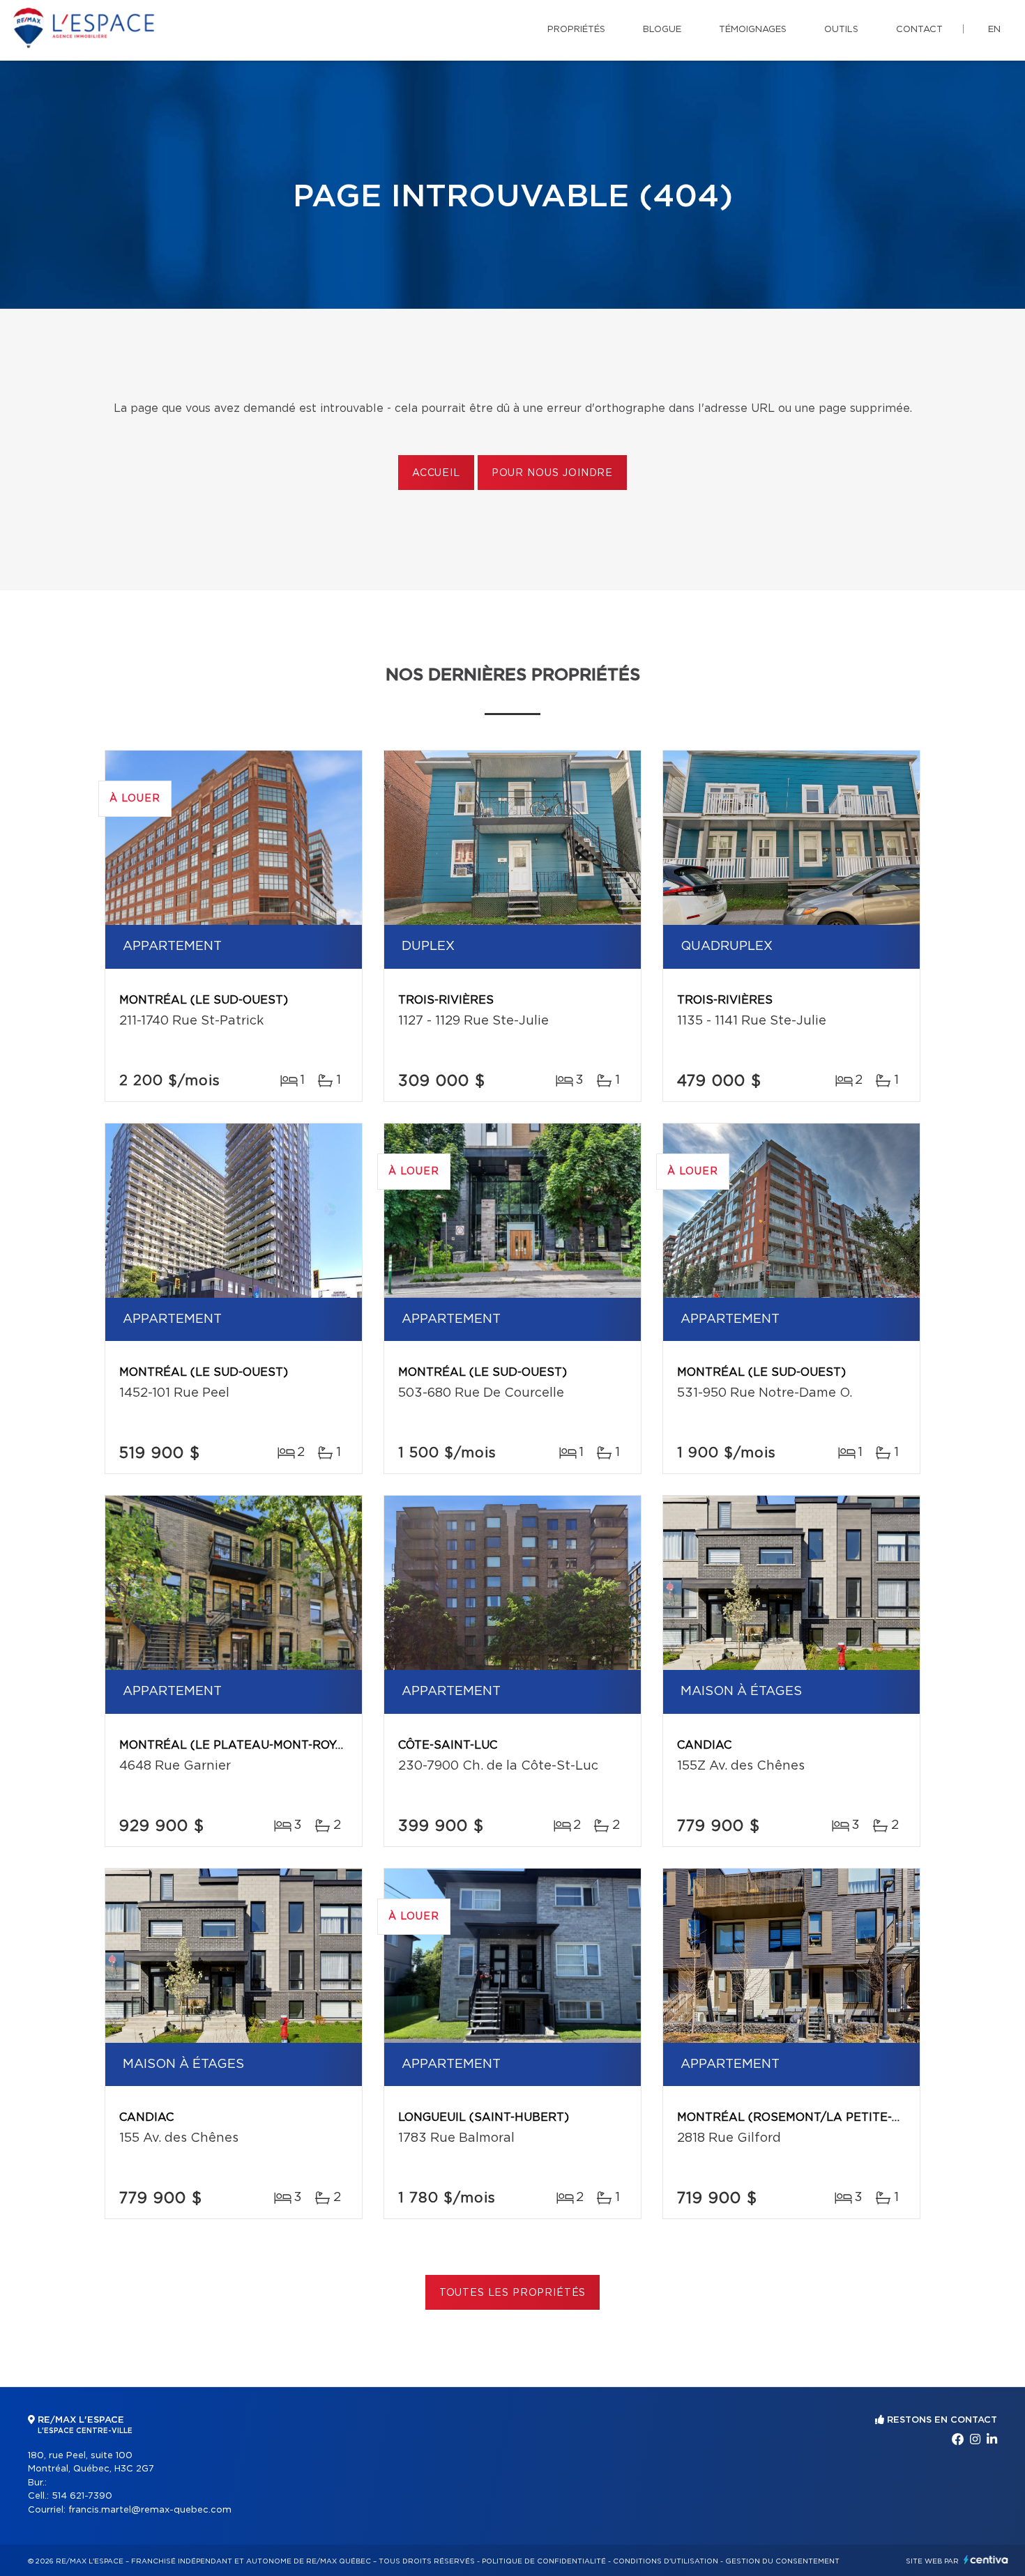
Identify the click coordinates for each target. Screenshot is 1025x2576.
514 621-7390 (82, 2496)
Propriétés (576, 30)
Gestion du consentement (782, 2561)
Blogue (662, 30)
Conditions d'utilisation (666, 2561)
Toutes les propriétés (513, 2293)
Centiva (986, 2560)
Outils (841, 30)
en (994, 30)
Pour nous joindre (552, 473)
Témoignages (753, 30)
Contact (919, 30)
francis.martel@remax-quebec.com (150, 2510)
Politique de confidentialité (544, 2561)
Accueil (436, 473)
